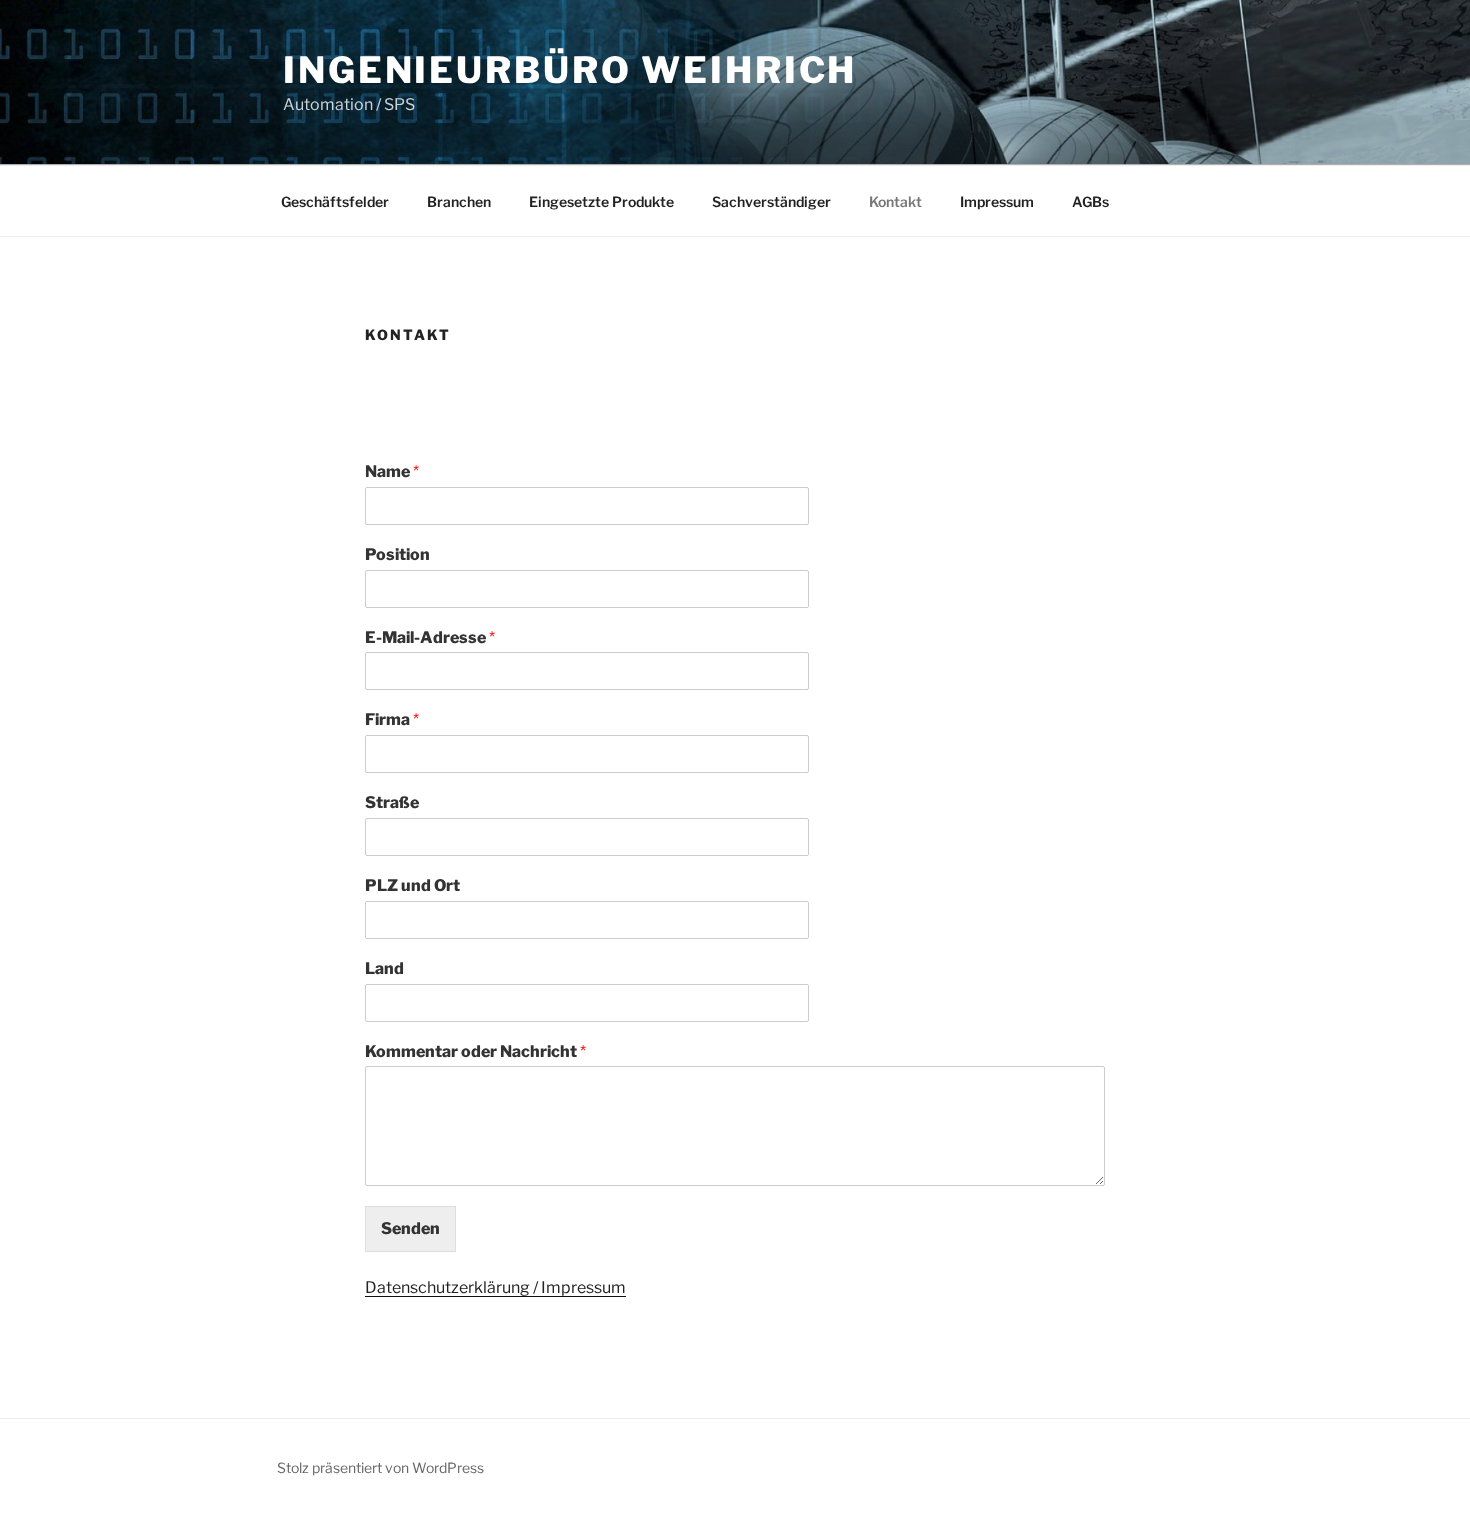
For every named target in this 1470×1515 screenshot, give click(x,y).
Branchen (459, 201)
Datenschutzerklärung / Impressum (495, 1287)
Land (384, 968)
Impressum (997, 201)
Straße (392, 802)
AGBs (1090, 201)
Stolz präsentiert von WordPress (380, 1467)
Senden (410, 1228)
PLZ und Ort (412, 885)
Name (392, 471)
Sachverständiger (771, 201)
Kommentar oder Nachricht (475, 1051)
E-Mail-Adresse (430, 637)
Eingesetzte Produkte (601, 201)
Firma (392, 719)
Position (397, 554)
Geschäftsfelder (335, 201)
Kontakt (895, 201)
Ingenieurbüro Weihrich (570, 70)
